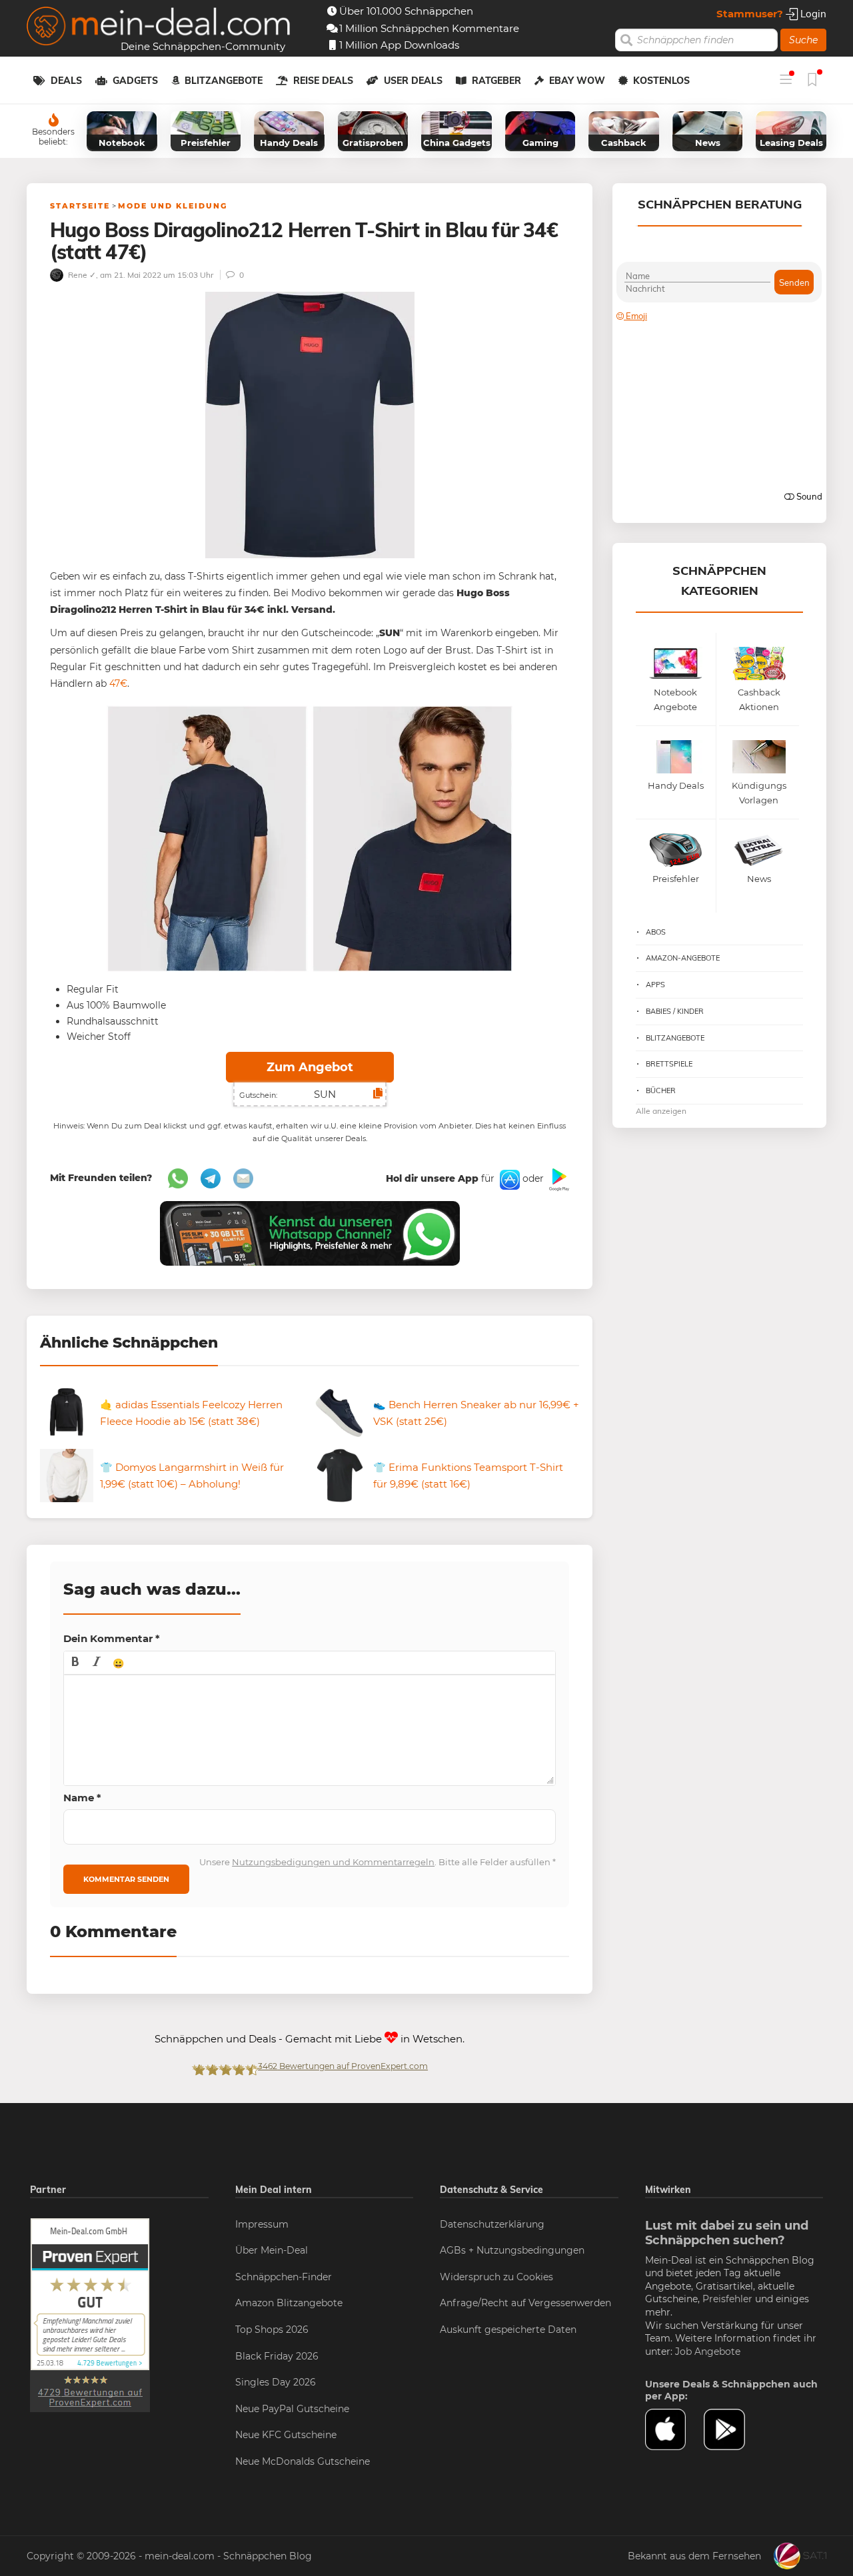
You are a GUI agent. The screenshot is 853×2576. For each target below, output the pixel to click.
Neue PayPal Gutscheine (292, 2409)
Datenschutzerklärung (492, 2224)
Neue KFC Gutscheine (286, 2435)
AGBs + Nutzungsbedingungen (512, 2250)
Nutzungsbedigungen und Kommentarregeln (333, 1862)
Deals (66, 81)
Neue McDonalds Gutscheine (303, 2461)
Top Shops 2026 (272, 2330)
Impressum (262, 2224)
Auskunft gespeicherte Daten (508, 2330)
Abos (656, 932)
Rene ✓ (81, 275)
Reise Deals (323, 81)
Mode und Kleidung (173, 206)
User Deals (413, 81)
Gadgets (135, 81)
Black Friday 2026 (277, 2356)
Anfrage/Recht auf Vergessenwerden (525, 2303)
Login (812, 14)
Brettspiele (669, 1064)
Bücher (661, 1090)
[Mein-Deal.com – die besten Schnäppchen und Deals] (159, 28)
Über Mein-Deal (272, 2250)
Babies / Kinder (675, 1011)
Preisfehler (727, 2299)
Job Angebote (708, 2352)
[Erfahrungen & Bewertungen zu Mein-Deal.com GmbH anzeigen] (90, 2314)
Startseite (80, 206)
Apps (655, 985)
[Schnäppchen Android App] (558, 1179)
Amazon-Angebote (683, 958)
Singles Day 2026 (276, 2382)
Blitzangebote (224, 81)
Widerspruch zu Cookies (496, 2277)
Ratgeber (496, 81)
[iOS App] (508, 1179)
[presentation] (75, 1663)
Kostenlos (661, 81)
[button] (75, 1663)
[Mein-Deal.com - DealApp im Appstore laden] (674, 2429)
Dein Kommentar (112, 1638)
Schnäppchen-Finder (284, 2277)
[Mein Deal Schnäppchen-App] (733, 2429)
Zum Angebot (310, 1067)
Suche (803, 40)
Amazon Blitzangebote (289, 2303)
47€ (117, 683)
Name (82, 1798)
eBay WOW (577, 81)
